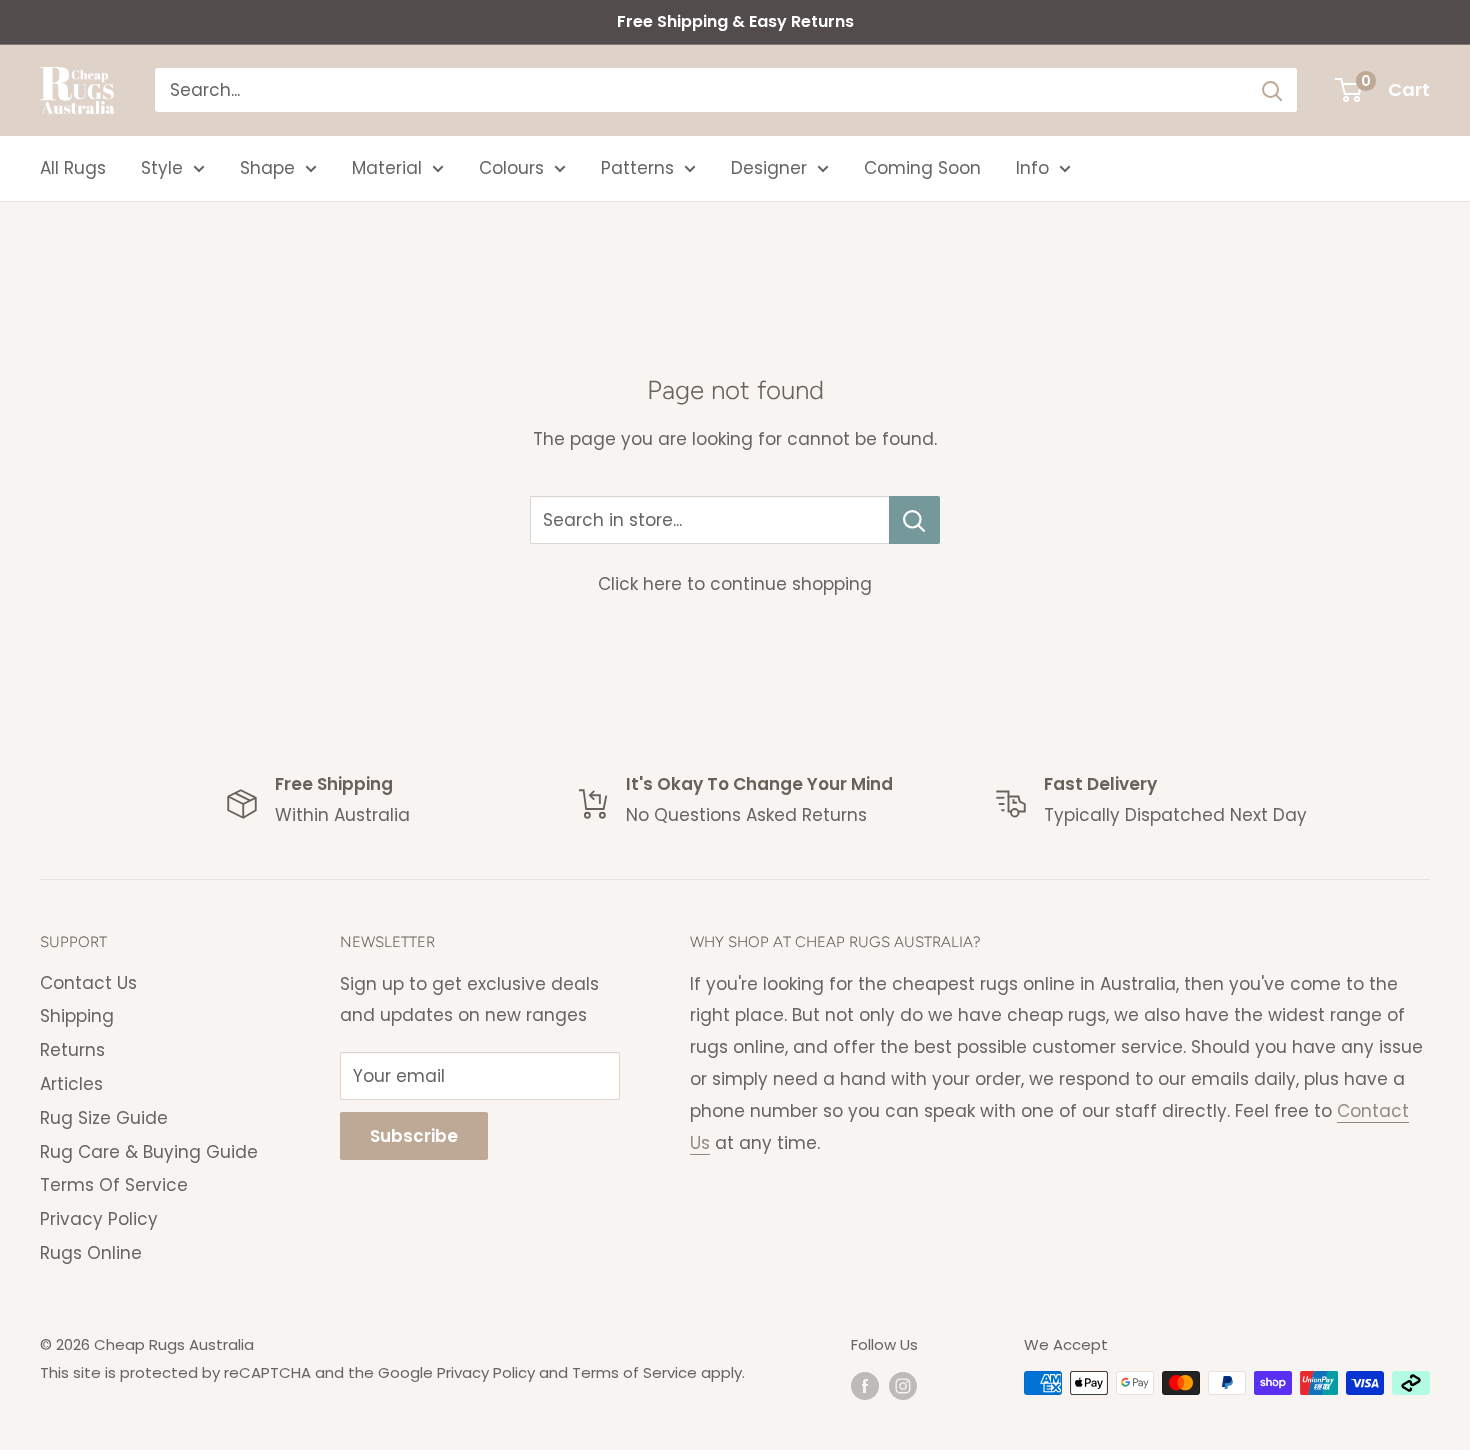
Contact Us (88, 983)
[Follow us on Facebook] (865, 1385)
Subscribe (414, 1136)
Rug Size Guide (104, 1118)
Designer (769, 168)
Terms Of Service (114, 1185)
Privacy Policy (99, 1219)
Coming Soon (922, 168)
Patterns (637, 168)
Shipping (77, 1016)
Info (1032, 168)
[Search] (1272, 90)
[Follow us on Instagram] (903, 1385)
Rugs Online (91, 1253)
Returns (72, 1050)
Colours (511, 168)
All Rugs (73, 168)
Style (162, 168)
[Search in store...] (914, 520)
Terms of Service (634, 1372)
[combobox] (701, 90)
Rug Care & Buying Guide (149, 1152)
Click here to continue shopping (735, 584)
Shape (267, 168)
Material (387, 168)
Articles (71, 1084)
